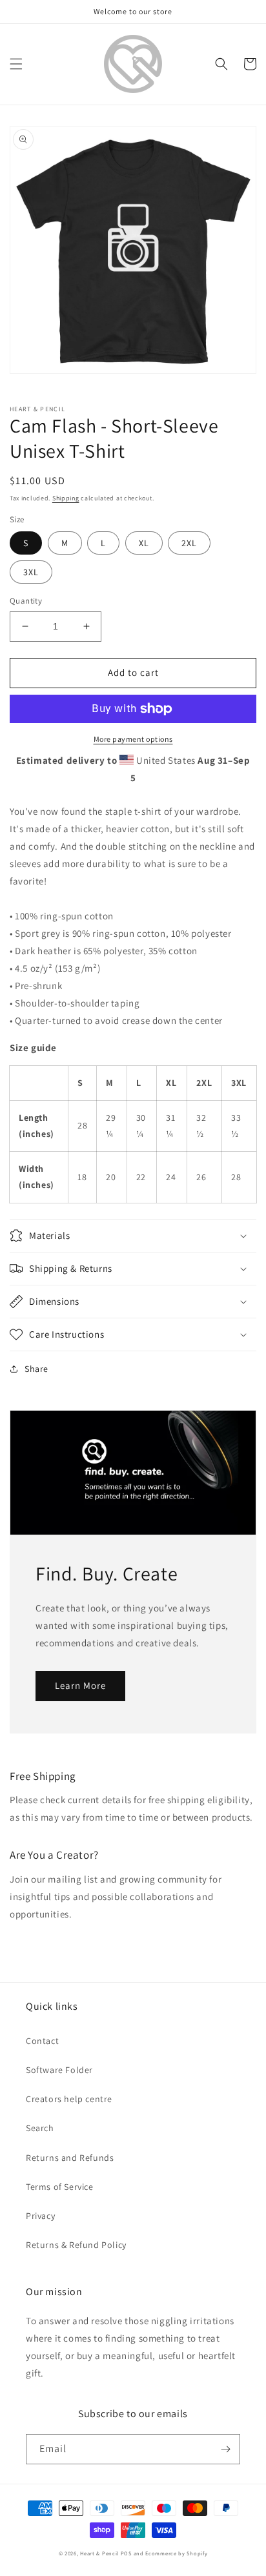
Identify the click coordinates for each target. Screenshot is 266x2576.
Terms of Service (60, 2187)
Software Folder (59, 2070)
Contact (42, 2041)
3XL (31, 572)
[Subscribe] (225, 2449)
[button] (16, 64)
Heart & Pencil (99, 2553)
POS (126, 2553)
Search (40, 2128)
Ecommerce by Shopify (176, 2553)
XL (144, 543)
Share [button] (36, 1369)
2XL (189, 543)
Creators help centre (69, 2099)
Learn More (80, 1685)
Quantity (26, 601)
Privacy (40, 2216)
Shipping (66, 498)
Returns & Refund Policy (76, 2245)
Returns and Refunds (70, 2158)
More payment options (133, 739)
